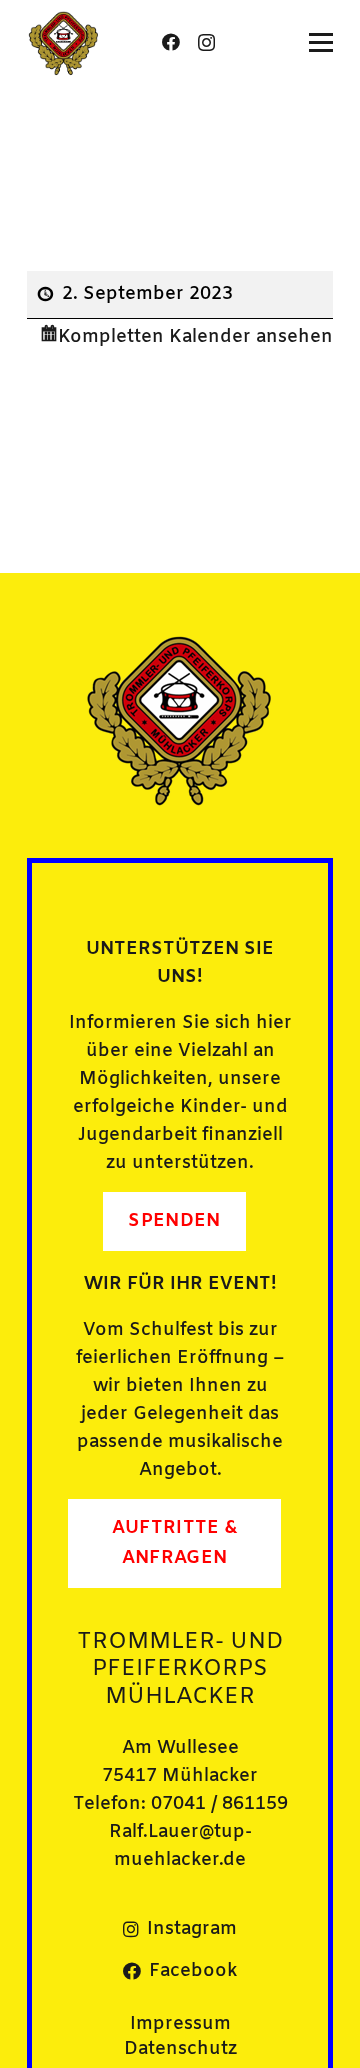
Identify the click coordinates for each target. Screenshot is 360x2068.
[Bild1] (64, 43)
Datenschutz (180, 2049)
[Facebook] (171, 42)
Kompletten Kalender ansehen (195, 337)
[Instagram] (206, 43)
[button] (321, 43)
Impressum (180, 2024)
